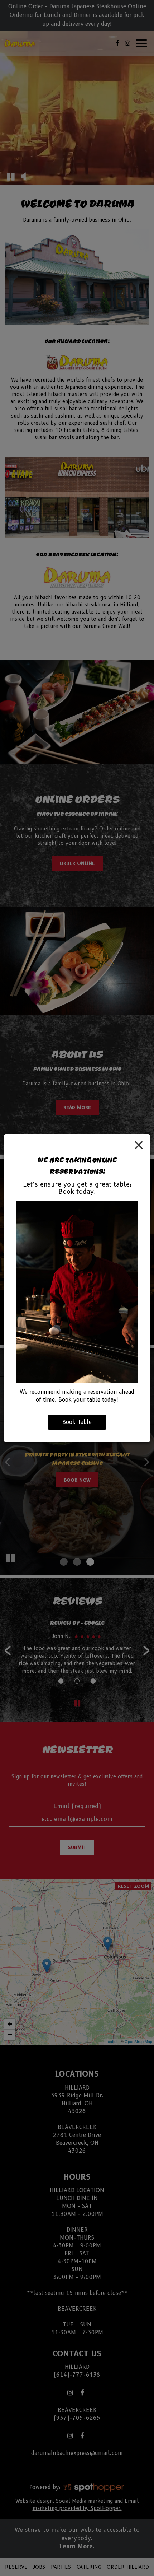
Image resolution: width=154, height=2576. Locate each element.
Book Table (77, 1422)
